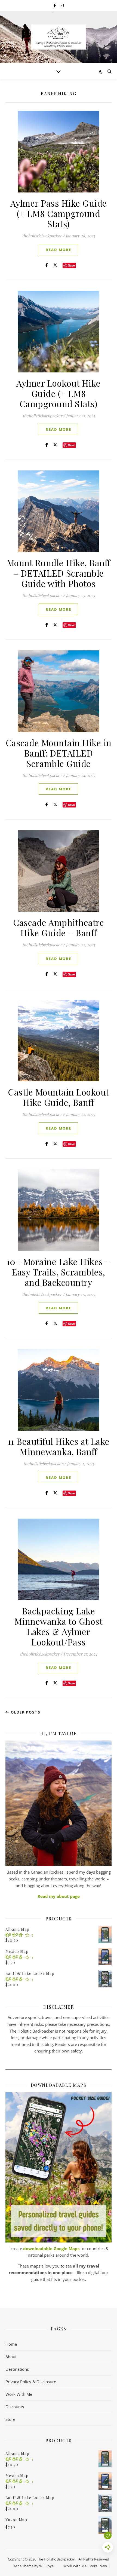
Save (71, 265)
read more (59, 250)
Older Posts (25, 1712)
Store (10, 2419)
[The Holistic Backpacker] (59, 37)
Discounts (15, 2407)
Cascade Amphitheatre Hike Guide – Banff (59, 927)
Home (11, 2344)
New (103, 2566)
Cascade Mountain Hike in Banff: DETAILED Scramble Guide (59, 753)
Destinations (17, 2369)
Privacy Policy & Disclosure (31, 2382)
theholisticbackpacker (42, 236)
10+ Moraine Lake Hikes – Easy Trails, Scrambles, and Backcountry (59, 1272)
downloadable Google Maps (51, 2248)
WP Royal (47, 2566)
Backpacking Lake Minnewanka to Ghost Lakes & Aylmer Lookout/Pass (59, 1626)
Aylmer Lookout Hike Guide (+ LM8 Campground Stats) (59, 393)
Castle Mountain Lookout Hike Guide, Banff (59, 1097)
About (11, 2357)
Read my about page (59, 1896)
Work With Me (19, 2394)
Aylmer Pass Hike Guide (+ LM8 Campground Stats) (59, 213)
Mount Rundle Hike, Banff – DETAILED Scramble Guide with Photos (59, 573)
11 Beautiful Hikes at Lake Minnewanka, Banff (59, 1446)
